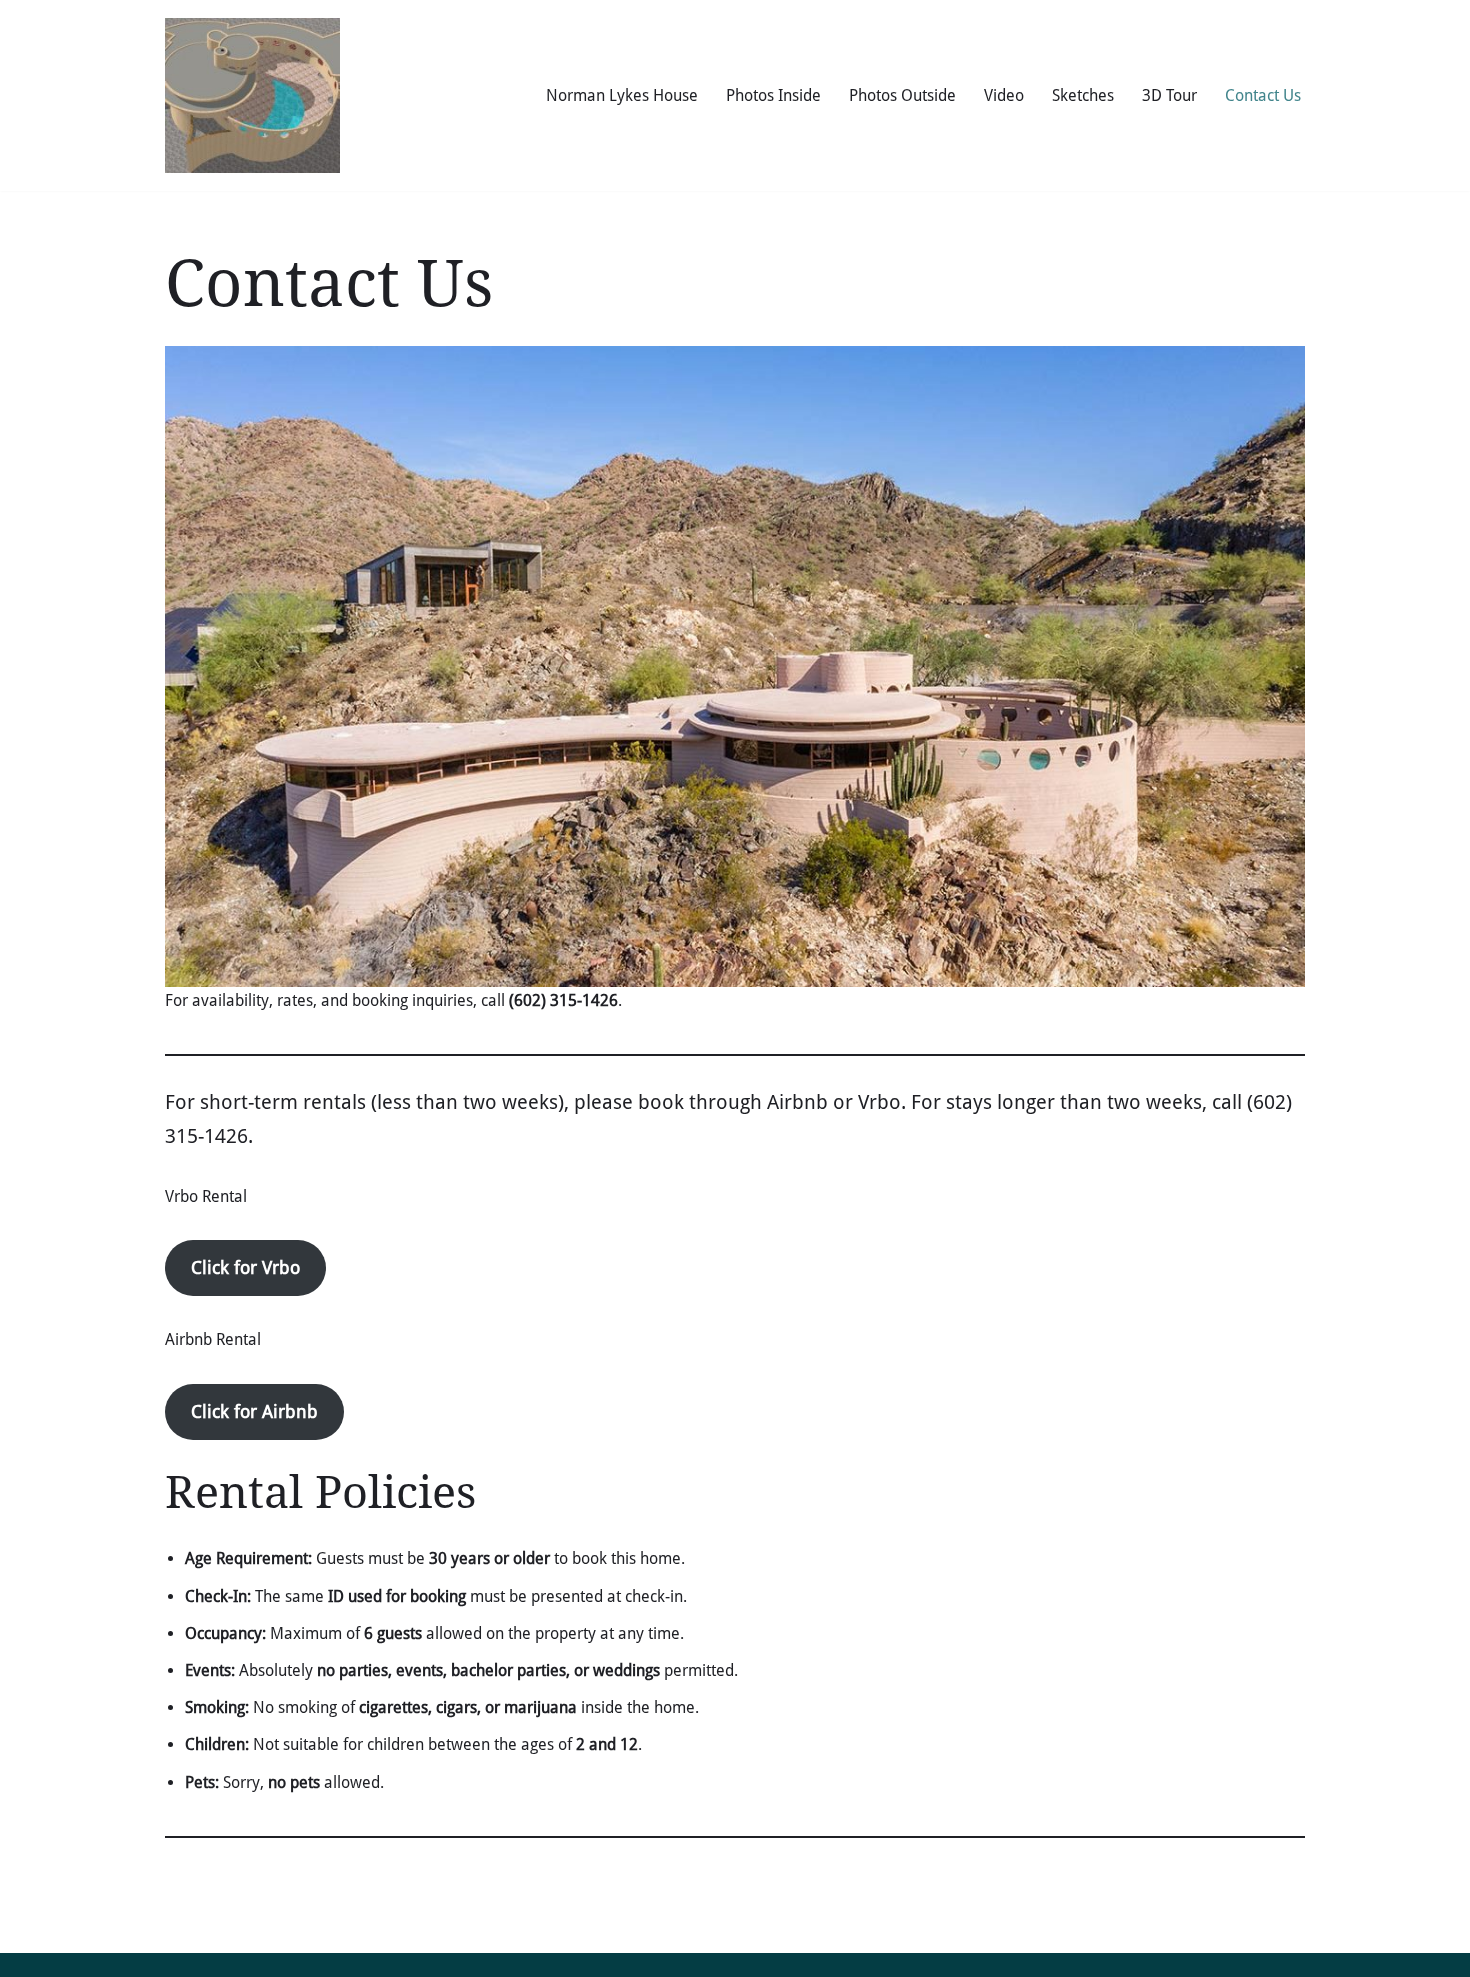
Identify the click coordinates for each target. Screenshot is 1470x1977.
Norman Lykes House (622, 95)
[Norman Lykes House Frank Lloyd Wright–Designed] (252, 95)
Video (1004, 95)
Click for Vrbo (245, 1267)
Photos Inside (773, 95)
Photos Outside (902, 95)
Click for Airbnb (254, 1411)
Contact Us (1263, 95)
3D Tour (1169, 95)
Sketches (1083, 95)
